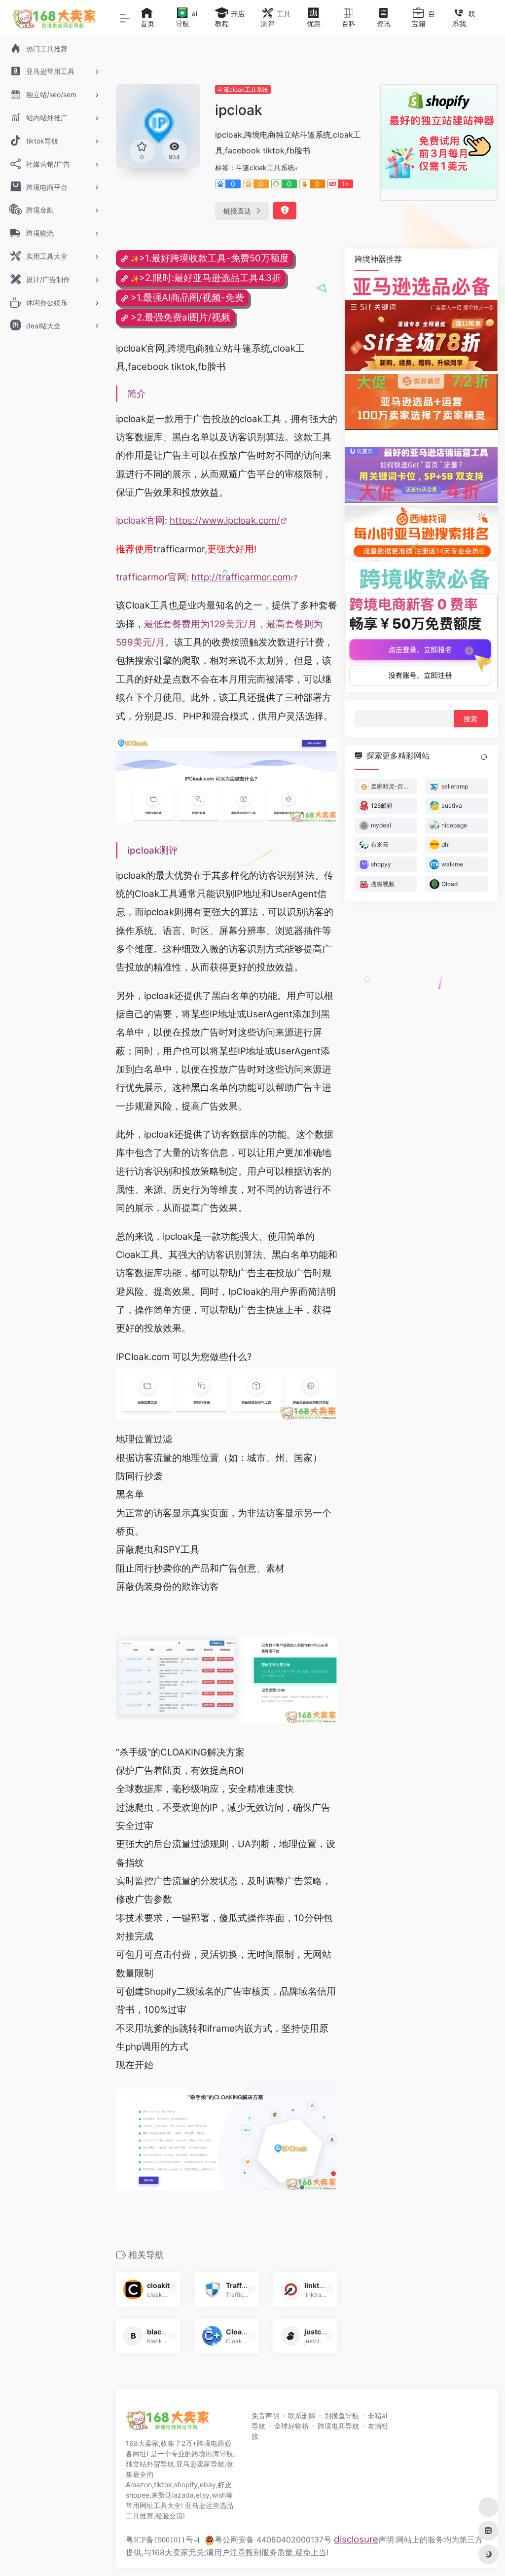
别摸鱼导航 (342, 2415)
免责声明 (265, 2415)
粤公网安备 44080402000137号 (273, 2540)
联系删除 (302, 2415)
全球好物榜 (291, 2426)
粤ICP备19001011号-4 (163, 2540)
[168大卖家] (168, 2424)
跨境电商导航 (338, 2426)
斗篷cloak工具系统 (243, 89)
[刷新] (484, 756)
